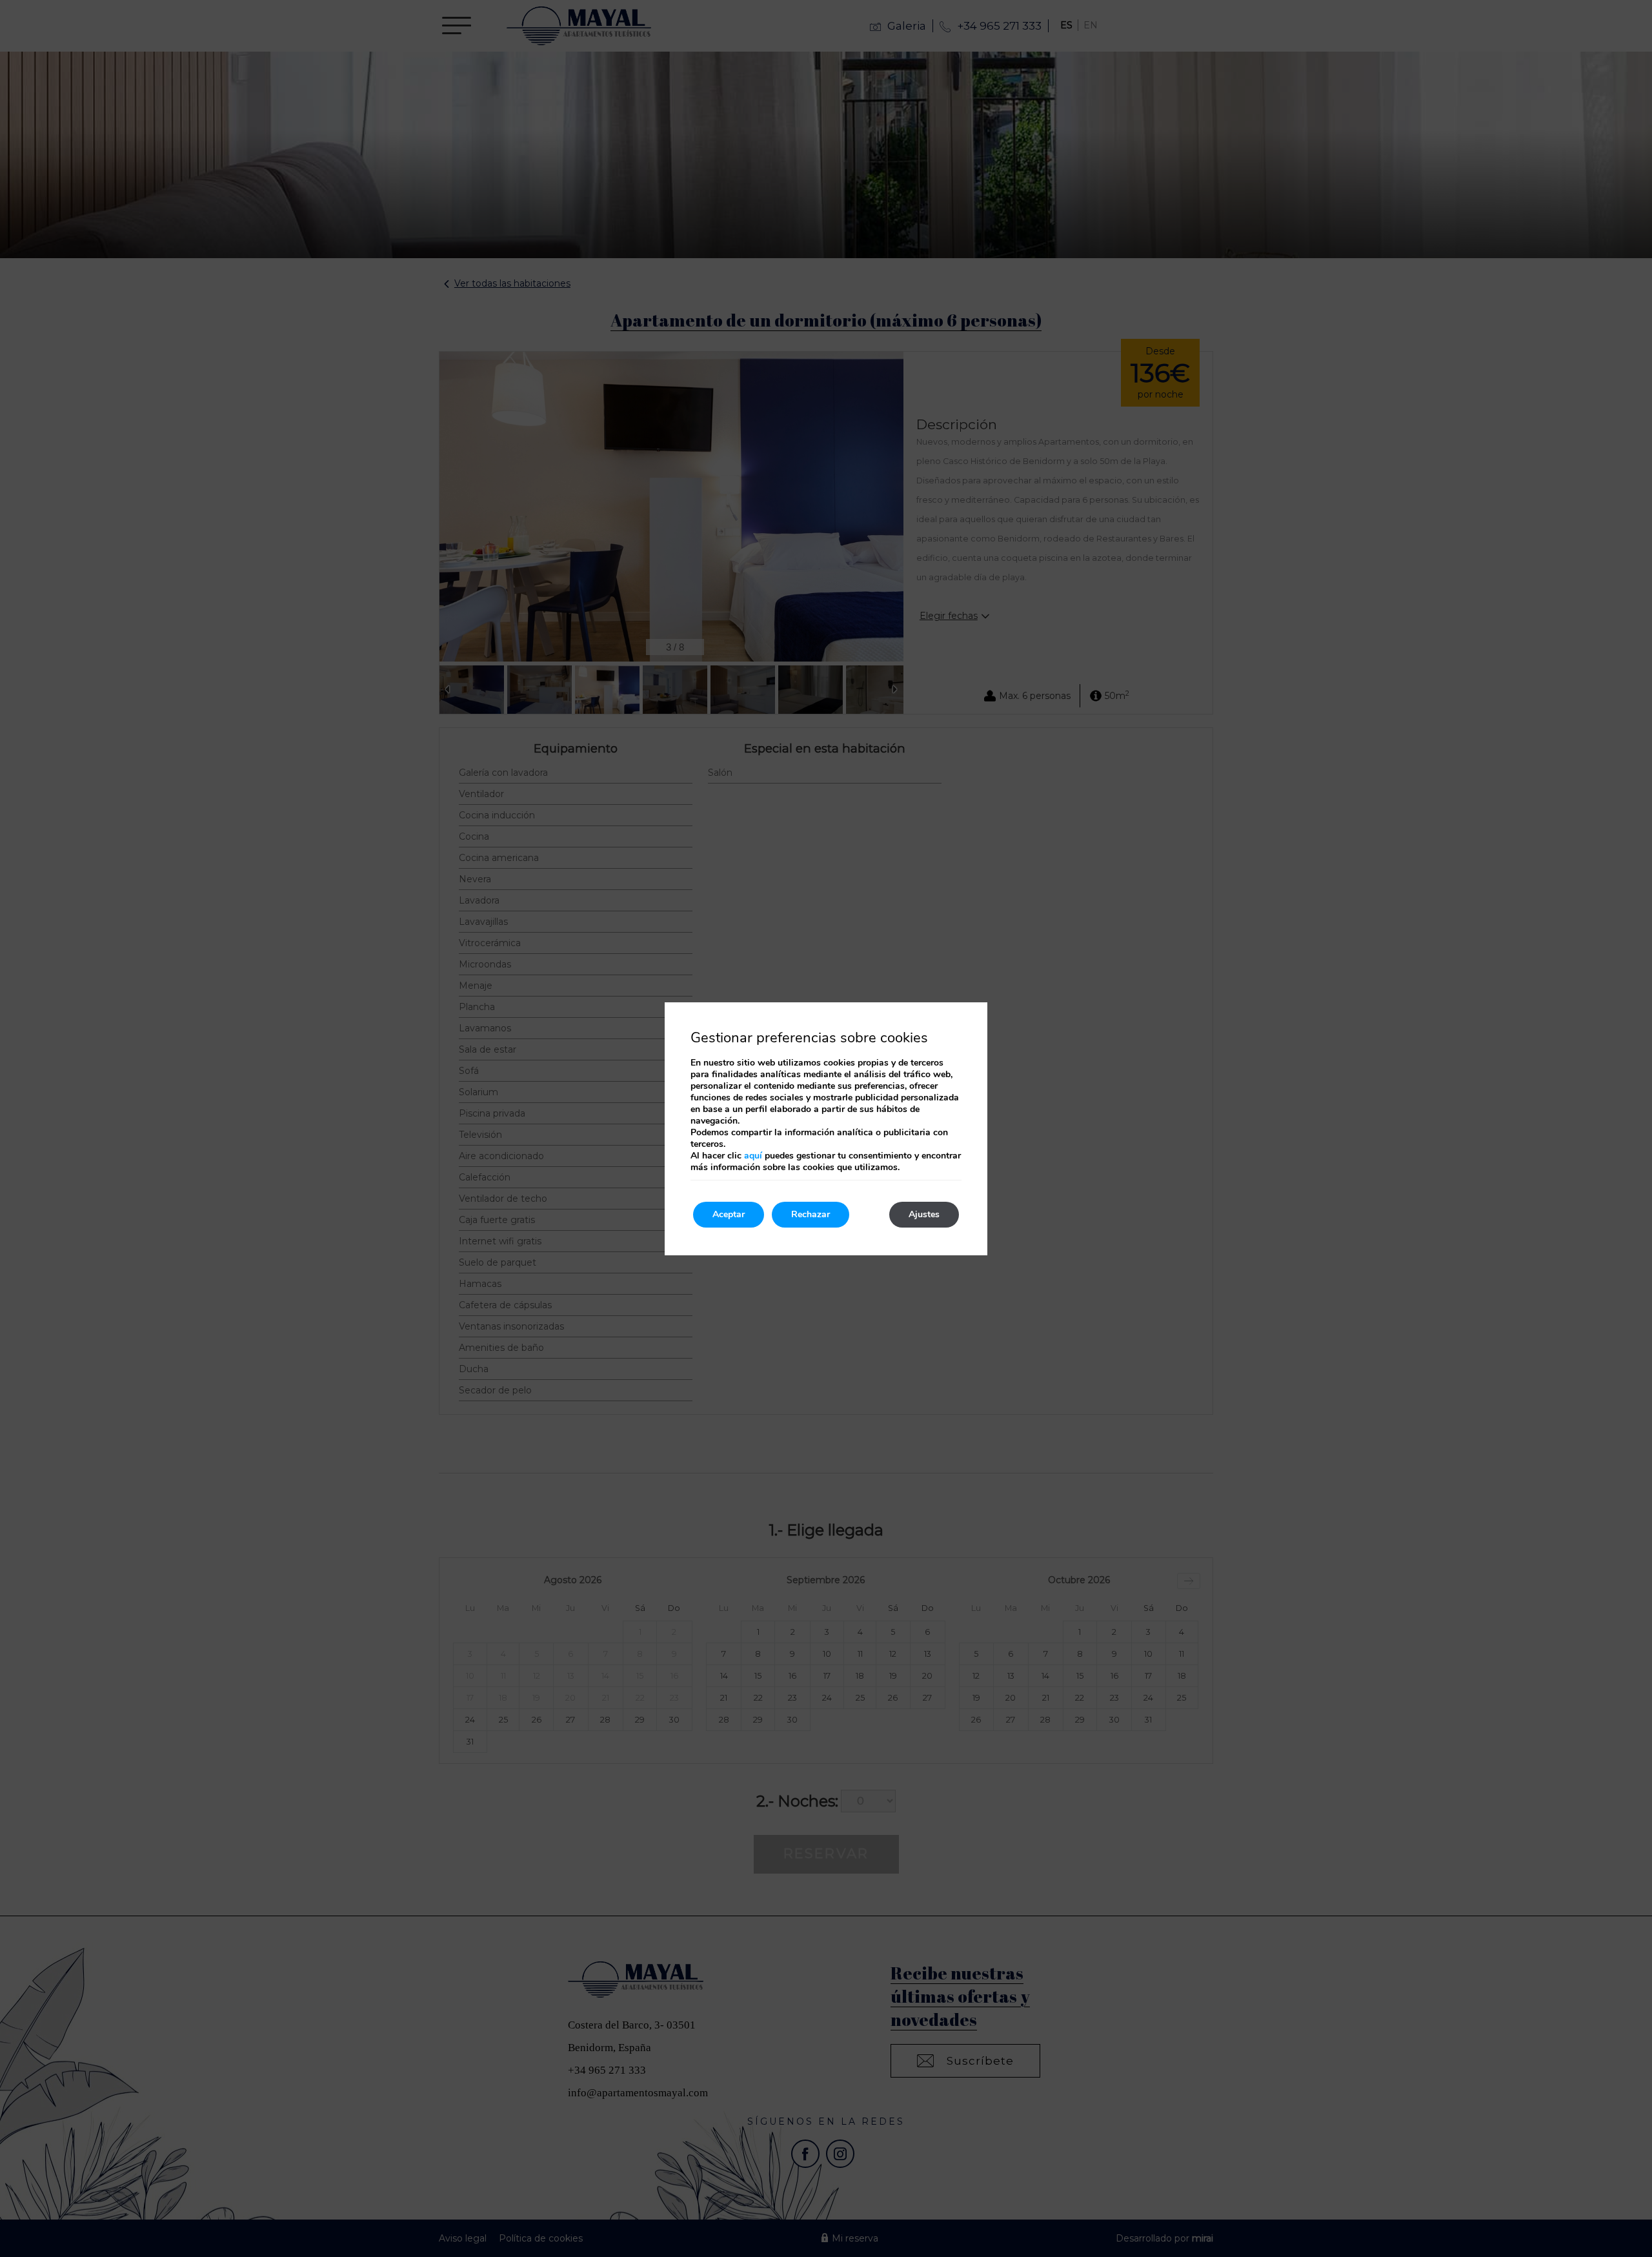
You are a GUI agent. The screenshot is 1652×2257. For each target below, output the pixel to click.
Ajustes (924, 1214)
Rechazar (811, 1214)
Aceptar (729, 1214)
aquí (753, 1156)
